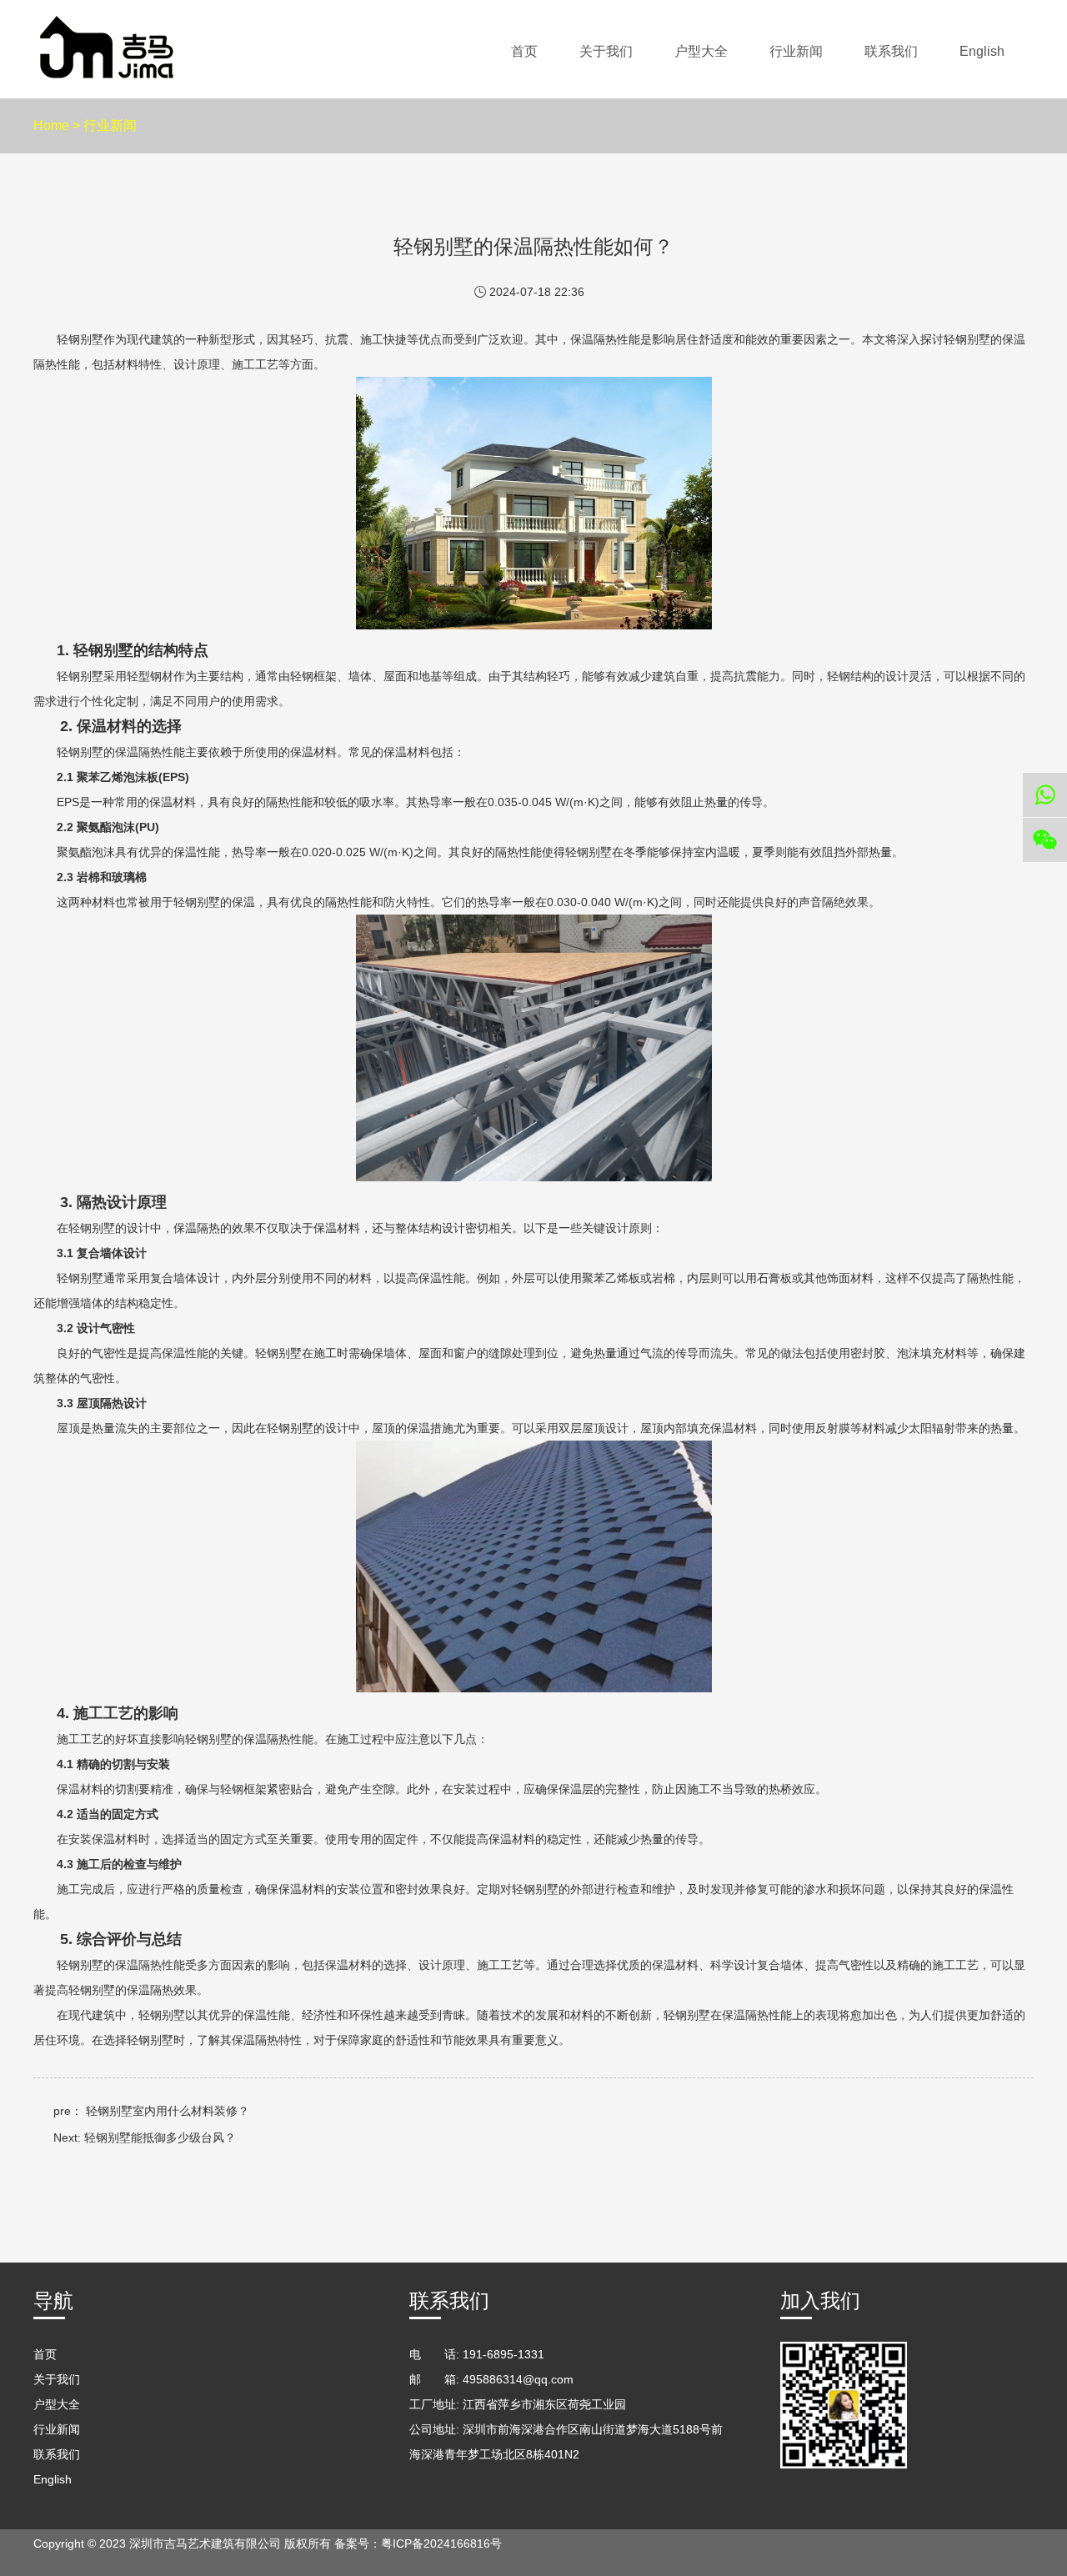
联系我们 (891, 51)
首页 (524, 51)
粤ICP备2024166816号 (441, 2543)
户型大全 (701, 51)
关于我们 (606, 51)
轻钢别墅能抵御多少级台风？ (160, 2137)
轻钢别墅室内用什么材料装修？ (168, 2111)
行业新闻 (796, 51)
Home (51, 125)
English (982, 51)
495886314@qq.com (518, 2379)
